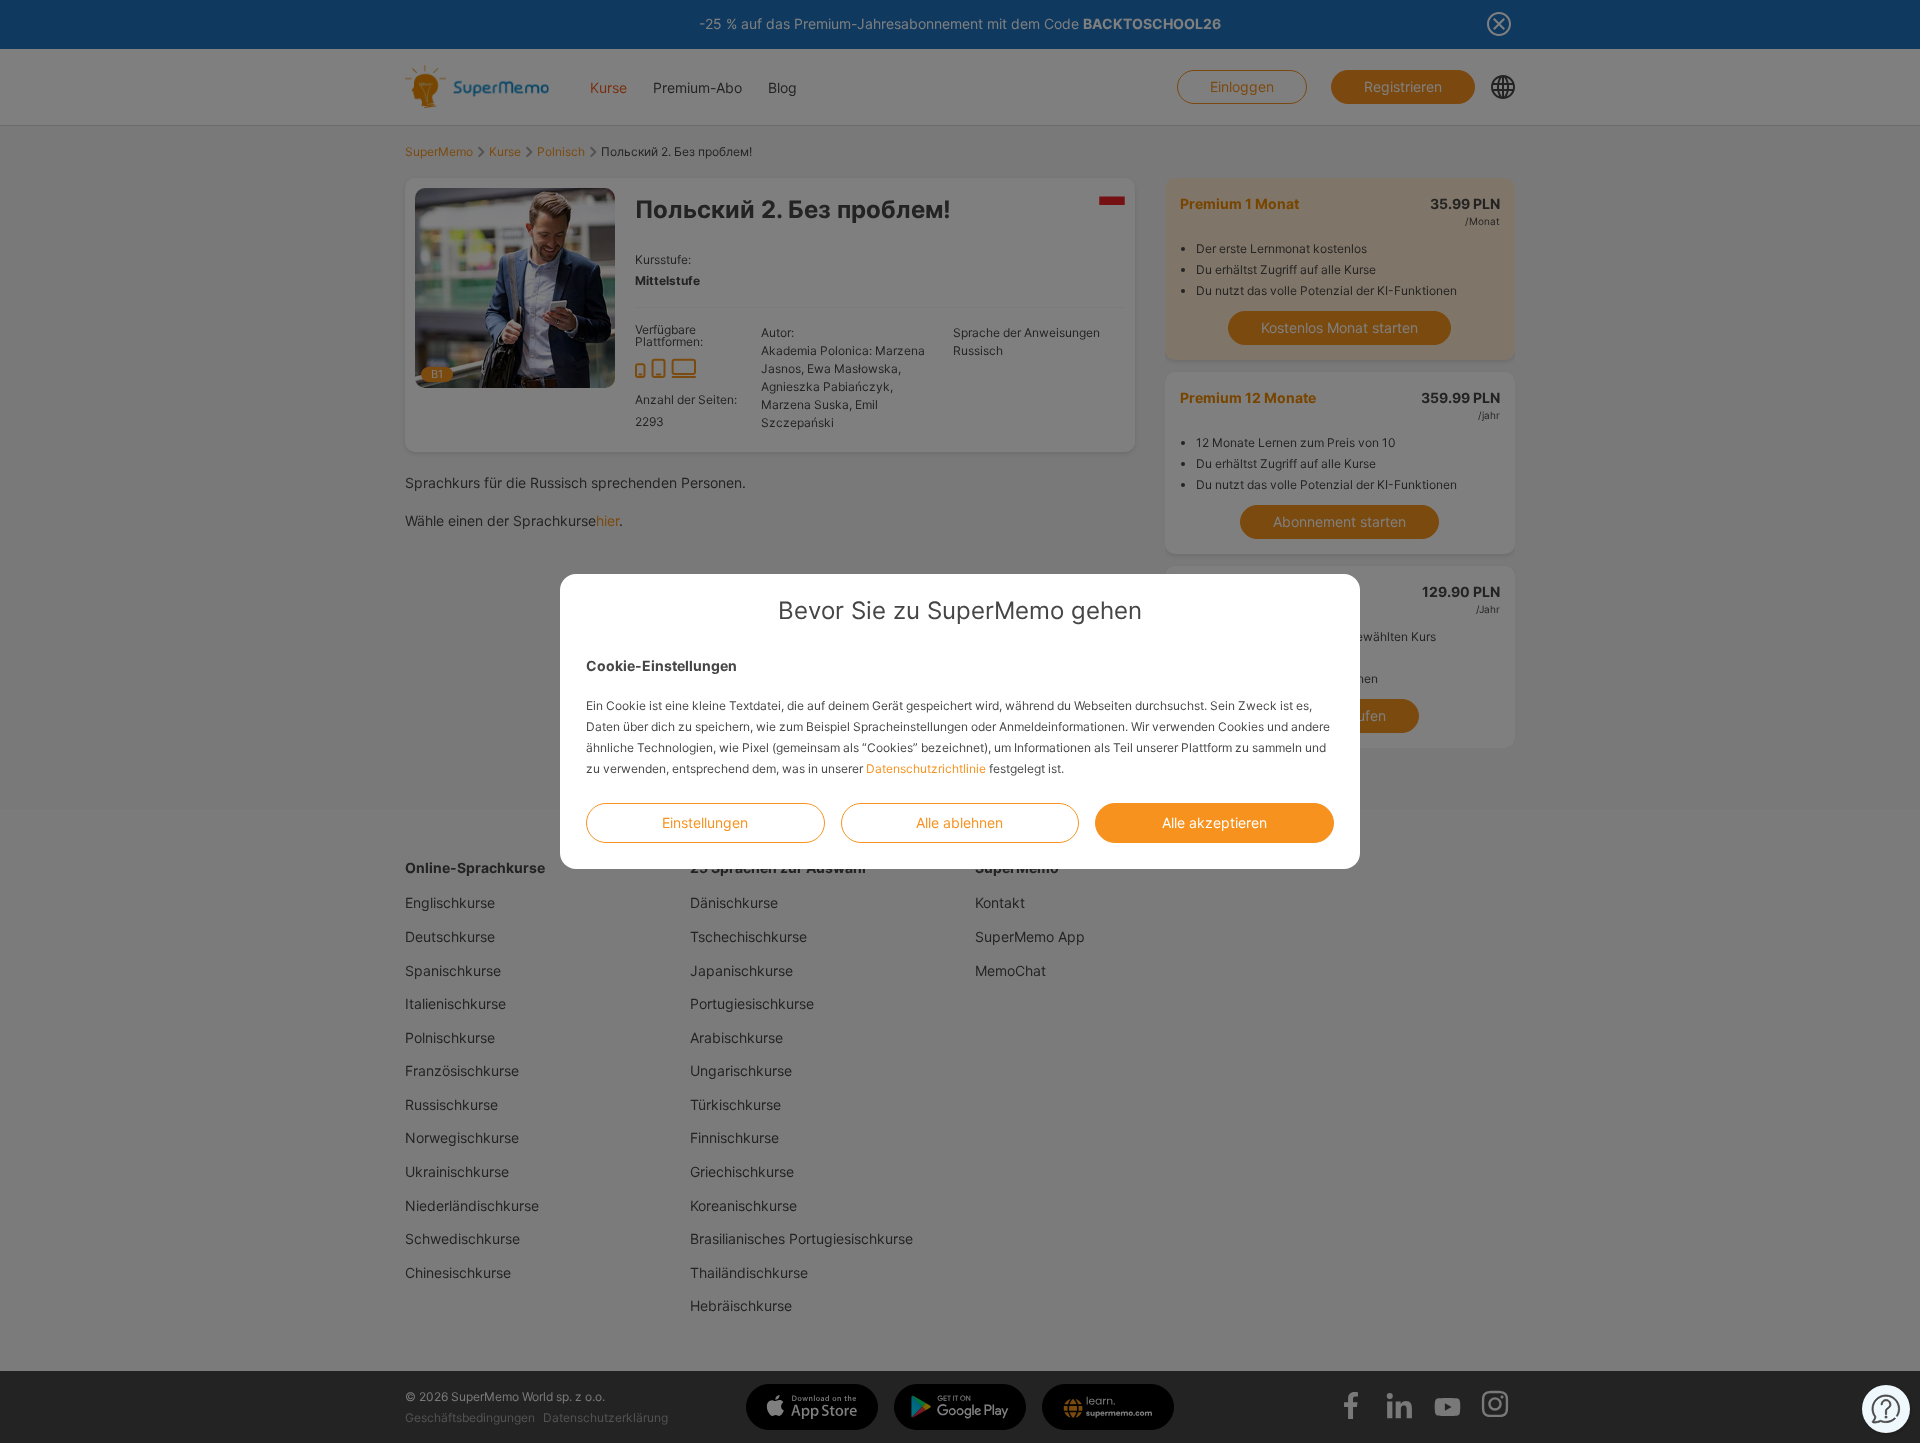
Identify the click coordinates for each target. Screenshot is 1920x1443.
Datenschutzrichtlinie (926, 768)
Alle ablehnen (959, 822)
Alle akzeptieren (1214, 822)
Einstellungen (705, 822)
